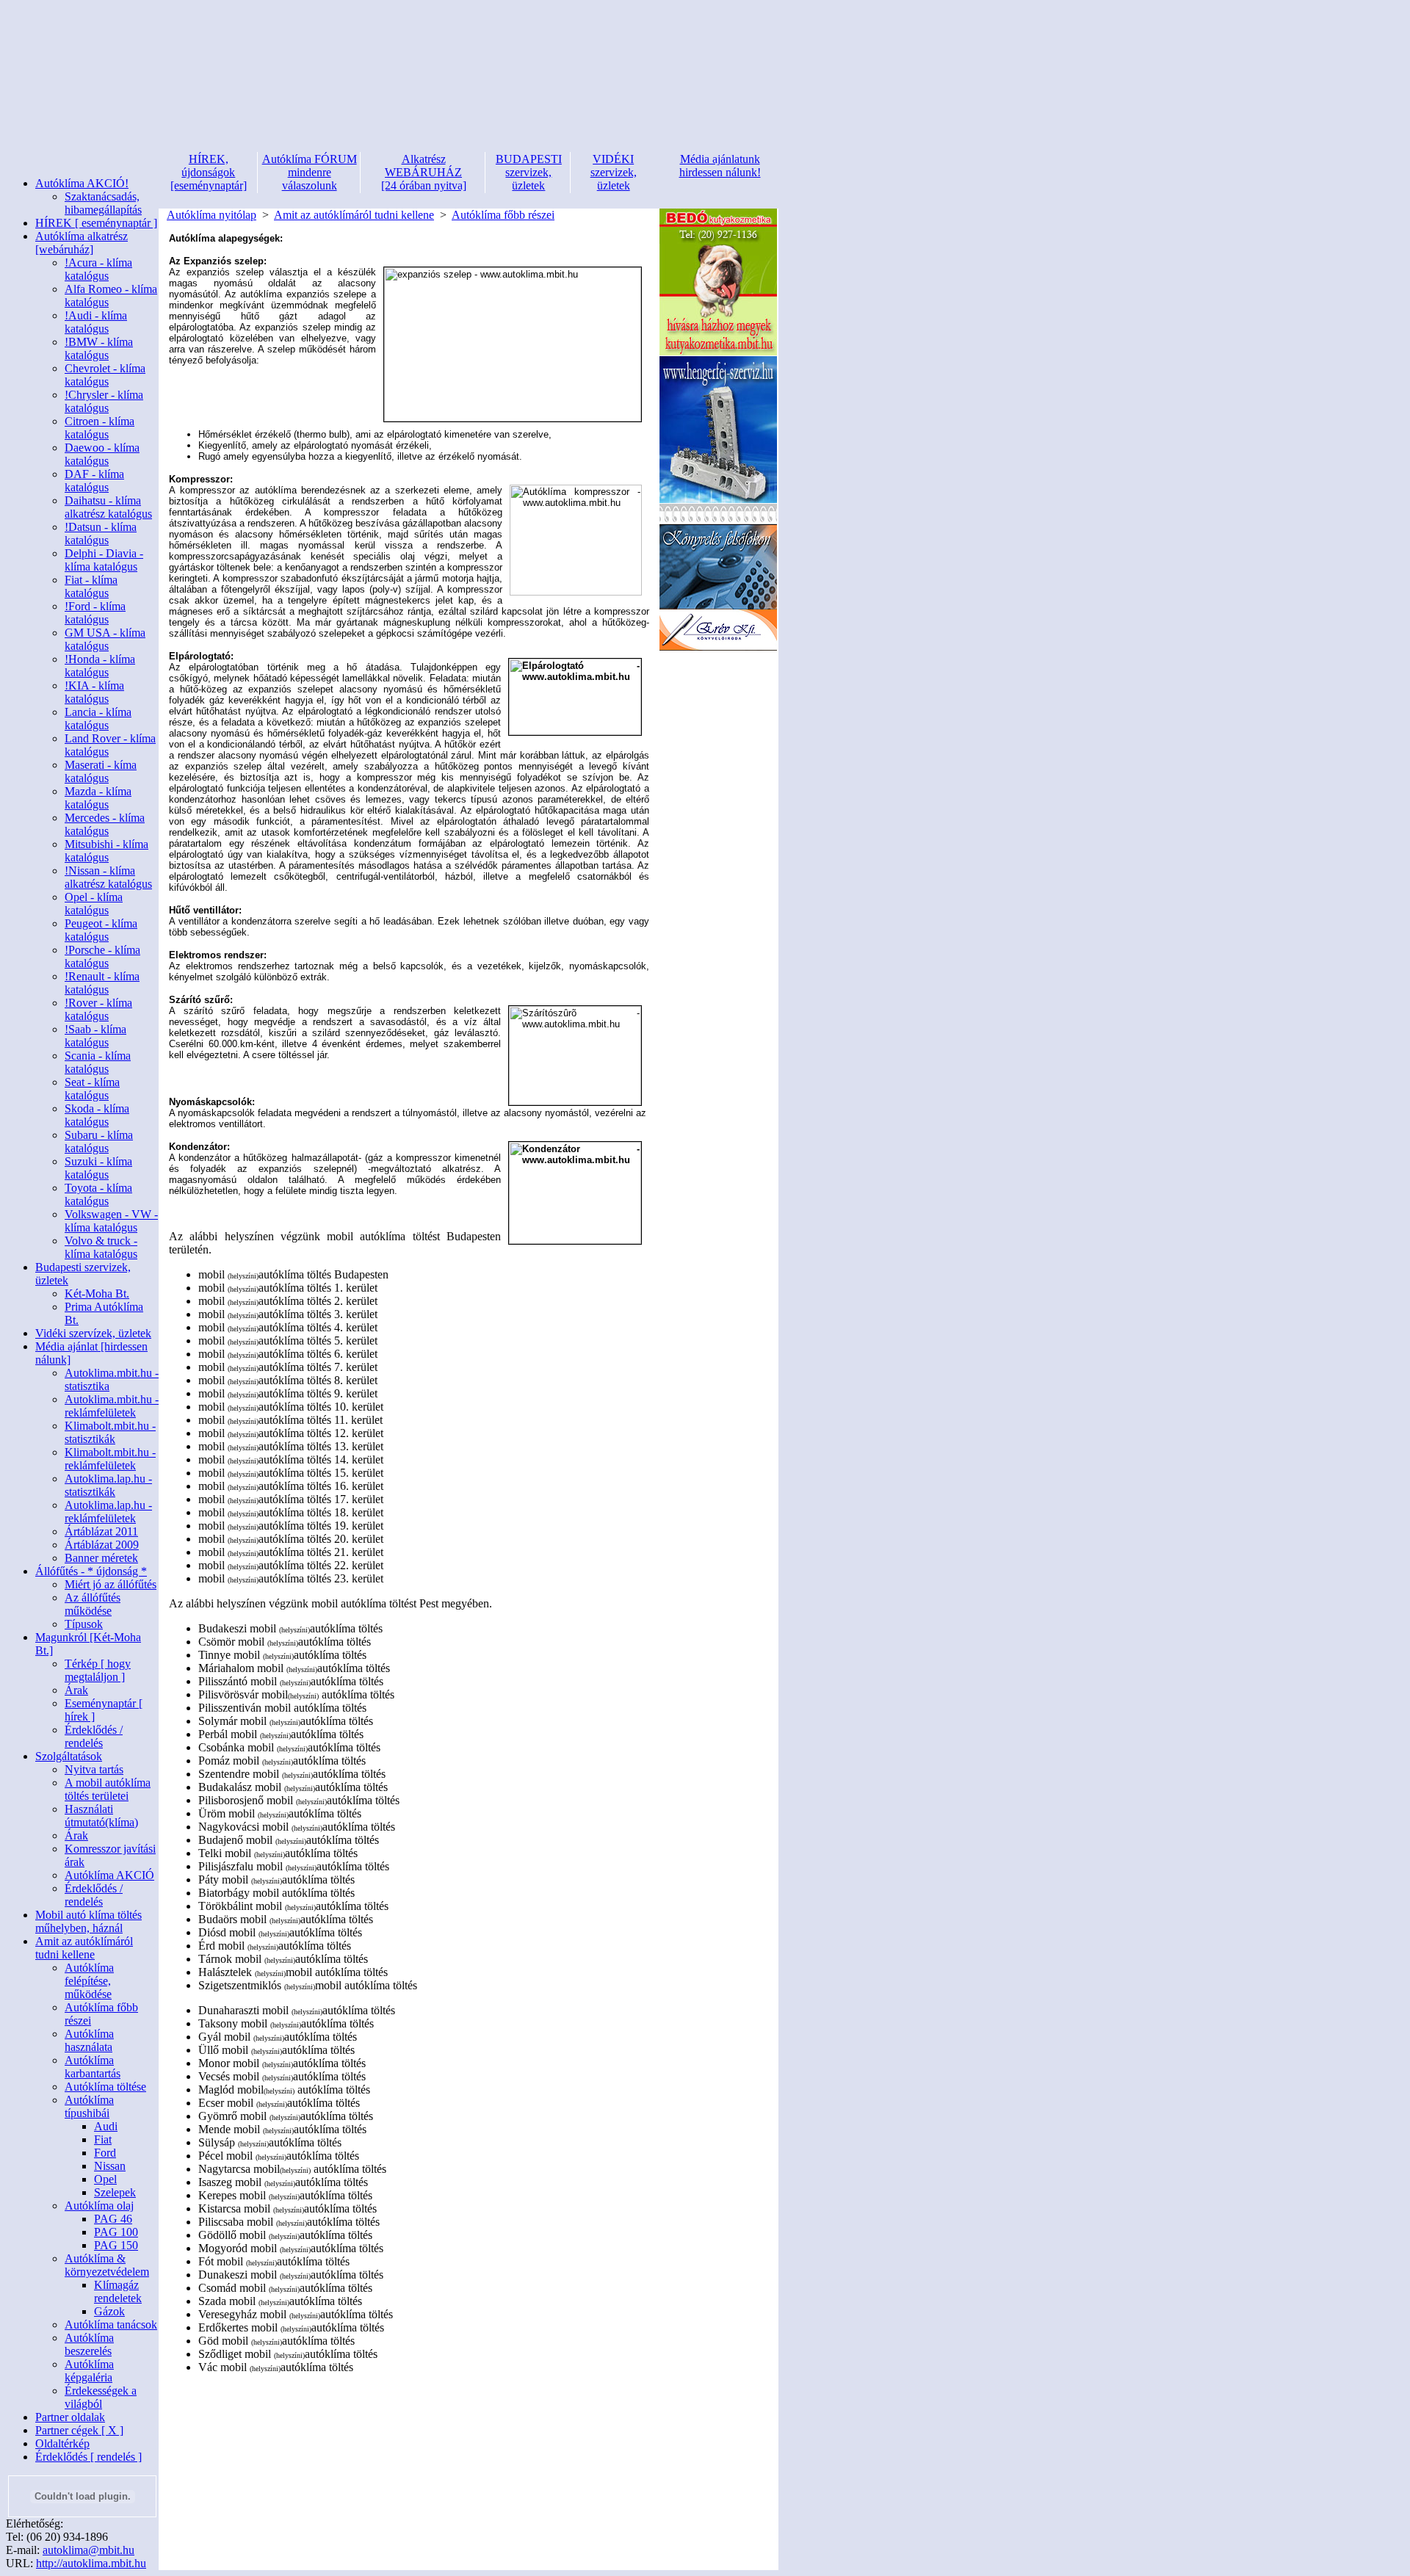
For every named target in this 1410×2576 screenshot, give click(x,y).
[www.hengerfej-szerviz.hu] (718, 500)
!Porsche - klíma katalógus (102, 956)
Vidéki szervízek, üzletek (93, 1333)
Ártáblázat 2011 (101, 1531)
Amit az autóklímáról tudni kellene (84, 1948)
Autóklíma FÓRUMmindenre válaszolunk (310, 172)
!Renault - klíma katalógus (102, 983)
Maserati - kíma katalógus (101, 771)
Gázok (109, 2311)
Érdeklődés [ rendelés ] (88, 2457)
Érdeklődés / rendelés (94, 1736)
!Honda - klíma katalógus (100, 666)
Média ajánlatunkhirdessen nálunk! (720, 166)
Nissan (110, 2166)
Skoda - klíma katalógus (97, 1115)
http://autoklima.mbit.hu (91, 2563)
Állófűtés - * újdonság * (91, 1571)
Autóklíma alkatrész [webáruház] (82, 243)
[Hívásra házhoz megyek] (718, 352)
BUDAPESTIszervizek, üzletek (529, 172)
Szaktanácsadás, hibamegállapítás (103, 203)
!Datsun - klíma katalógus (101, 533)
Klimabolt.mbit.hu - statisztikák (110, 1432)
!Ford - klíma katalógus (95, 613)
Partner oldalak (70, 2417)
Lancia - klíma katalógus (98, 719)
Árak (76, 1690)
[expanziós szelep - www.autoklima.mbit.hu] (513, 344)
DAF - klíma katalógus (94, 481)
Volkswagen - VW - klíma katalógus (111, 1221)
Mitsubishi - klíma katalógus (106, 851)
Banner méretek (101, 1558)
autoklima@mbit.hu (88, 2550)
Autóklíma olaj (99, 2206)
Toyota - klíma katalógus (98, 1194)
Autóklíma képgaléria (89, 2371)
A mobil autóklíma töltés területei (108, 1789)
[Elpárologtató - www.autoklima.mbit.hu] (575, 697)
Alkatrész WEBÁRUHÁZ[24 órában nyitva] (424, 172)
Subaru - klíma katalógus (99, 1142)
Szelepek (115, 2192)
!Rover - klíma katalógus (98, 1009)
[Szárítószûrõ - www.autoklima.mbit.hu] (575, 1056)
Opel (105, 2179)
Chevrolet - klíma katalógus (105, 375)
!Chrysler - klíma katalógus (104, 401)
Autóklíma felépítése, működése (89, 1981)
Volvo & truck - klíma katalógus (101, 1247)
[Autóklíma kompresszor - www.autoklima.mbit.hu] (576, 540)
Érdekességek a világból (101, 2397)
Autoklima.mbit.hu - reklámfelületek (112, 1406)
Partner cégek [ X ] (79, 2430)
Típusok (84, 1624)
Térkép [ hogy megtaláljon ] (98, 1670)
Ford (105, 2153)
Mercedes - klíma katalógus (105, 824)
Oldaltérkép (62, 2443)
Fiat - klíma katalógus (91, 586)
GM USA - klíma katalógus (105, 639)
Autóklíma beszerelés (89, 2344)
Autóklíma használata (89, 2040)
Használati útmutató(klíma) (101, 1816)
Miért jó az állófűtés (111, 1584)
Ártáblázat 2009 (102, 1545)
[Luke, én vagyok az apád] (718, 647)
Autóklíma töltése (105, 2087)
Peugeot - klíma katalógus (101, 930)
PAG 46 (113, 2219)
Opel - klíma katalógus (94, 904)
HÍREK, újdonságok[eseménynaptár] (209, 172)
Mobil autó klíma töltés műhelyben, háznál (88, 1921)
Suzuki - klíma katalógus (98, 1168)
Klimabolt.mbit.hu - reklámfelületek (110, 1459)
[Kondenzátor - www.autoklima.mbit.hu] (575, 1193)
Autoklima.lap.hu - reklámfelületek (108, 1512)
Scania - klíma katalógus (98, 1062)
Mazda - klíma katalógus (98, 798)
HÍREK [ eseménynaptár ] (96, 223)
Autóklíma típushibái (89, 2106)
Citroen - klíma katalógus (100, 428)
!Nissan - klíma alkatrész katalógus (108, 877)
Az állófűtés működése (93, 1604)
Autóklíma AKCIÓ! (82, 183)
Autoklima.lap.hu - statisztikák (108, 1485)
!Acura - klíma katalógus (98, 269)
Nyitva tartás (94, 1769)
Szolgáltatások (69, 1756)
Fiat (103, 2139)
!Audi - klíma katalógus (96, 322)
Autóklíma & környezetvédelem (107, 2265)
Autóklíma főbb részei (503, 215)
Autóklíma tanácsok (111, 2324)
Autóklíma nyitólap (211, 215)
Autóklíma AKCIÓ (109, 1875)
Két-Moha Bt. (97, 1294)
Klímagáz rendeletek (118, 2291)
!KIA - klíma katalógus (94, 692)
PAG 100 (116, 2232)
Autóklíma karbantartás (93, 2067)
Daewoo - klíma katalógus (102, 454)
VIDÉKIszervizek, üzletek (614, 172)
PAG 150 (116, 2245)
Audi (106, 2126)
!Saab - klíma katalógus (95, 1036)
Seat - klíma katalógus (92, 1089)
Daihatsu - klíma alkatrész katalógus (108, 507)
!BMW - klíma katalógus (99, 348)
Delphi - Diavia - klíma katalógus (104, 560)
